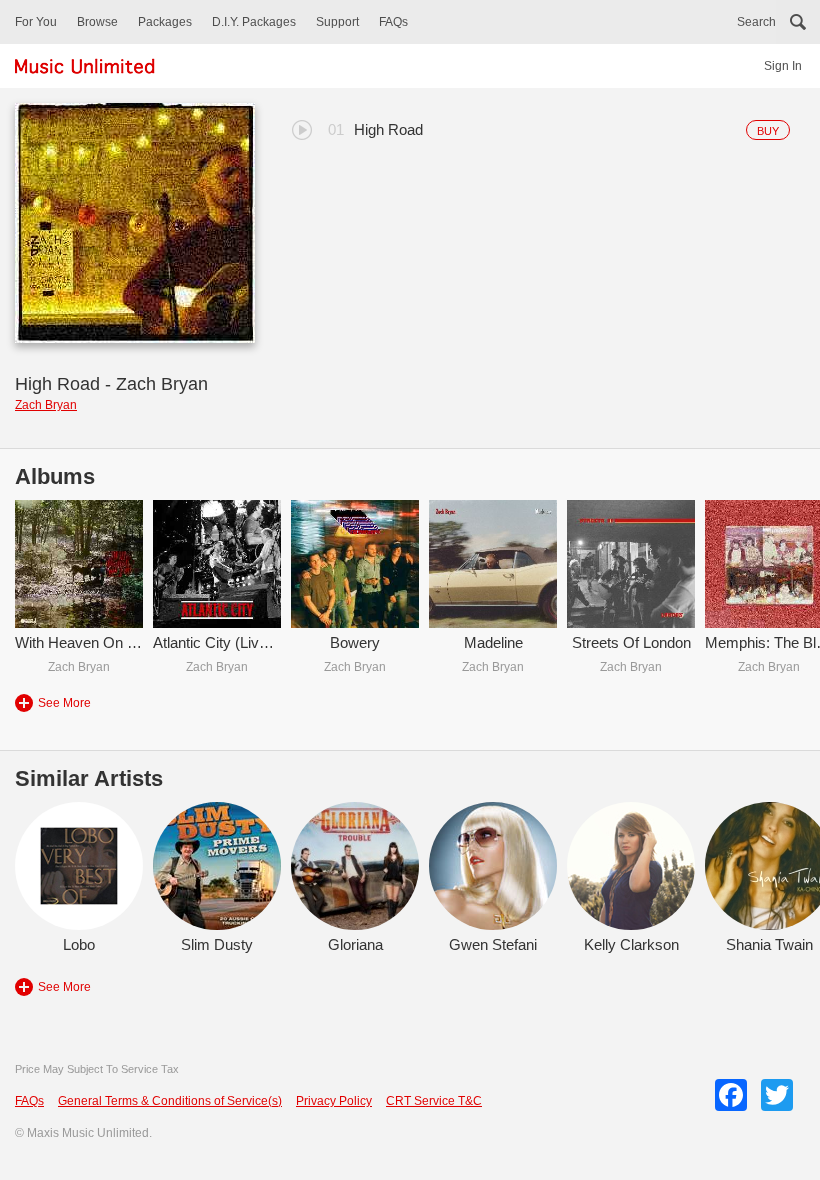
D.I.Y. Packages (254, 22)
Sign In (783, 66)
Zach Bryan (46, 405)
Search (756, 22)
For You (36, 22)
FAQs (393, 22)
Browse (97, 22)
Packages (165, 22)
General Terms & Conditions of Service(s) (170, 1101)
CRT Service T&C (434, 1101)
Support (337, 22)
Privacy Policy (334, 1101)
